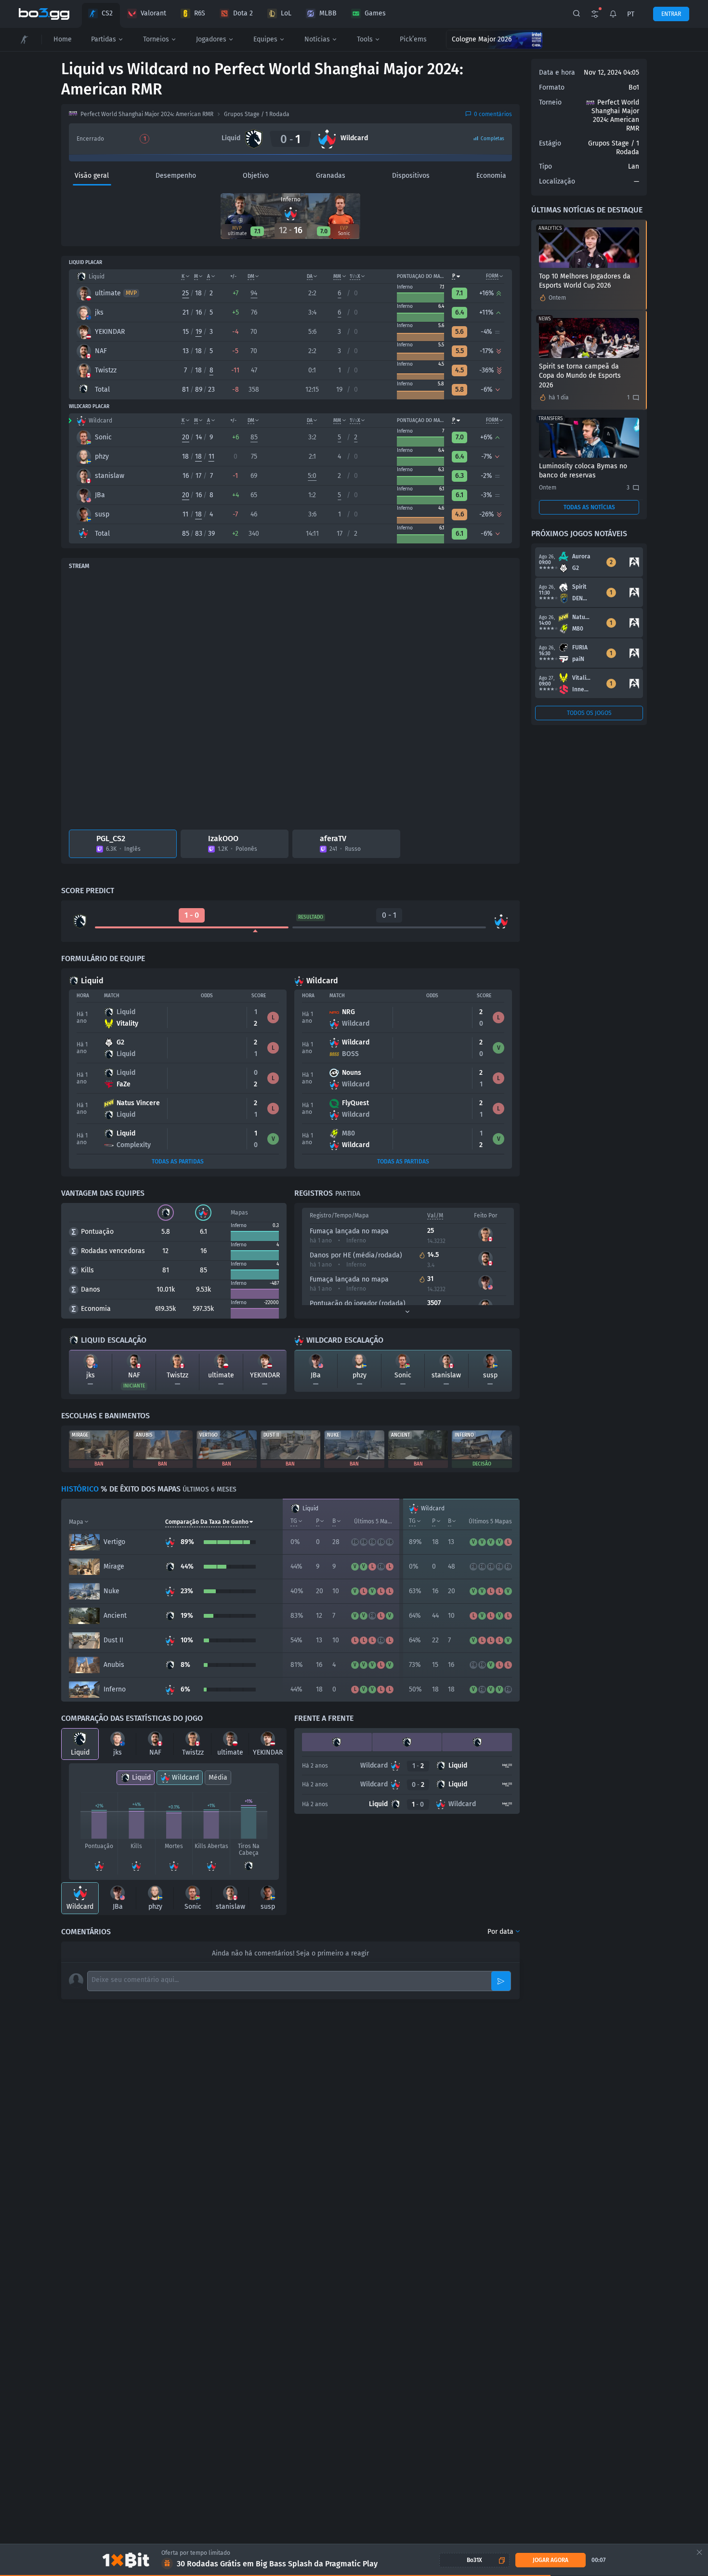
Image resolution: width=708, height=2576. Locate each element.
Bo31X (474, 2560)
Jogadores (211, 39)
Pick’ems (413, 39)
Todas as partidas (178, 1162)
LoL (286, 13)
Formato (552, 87)
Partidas (104, 39)
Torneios (156, 39)
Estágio (550, 143)
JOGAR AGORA (550, 2560)
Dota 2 (243, 13)
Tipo (545, 166)
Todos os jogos (589, 713)
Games (375, 13)
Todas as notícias (589, 507)
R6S (200, 13)
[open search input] (577, 14)
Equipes (265, 39)
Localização (557, 181)
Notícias (317, 39)
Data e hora (557, 73)
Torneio (550, 102)
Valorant (153, 13)
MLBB (328, 13)
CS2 (107, 13)
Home (63, 39)
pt (631, 14)
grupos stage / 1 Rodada (257, 114)
